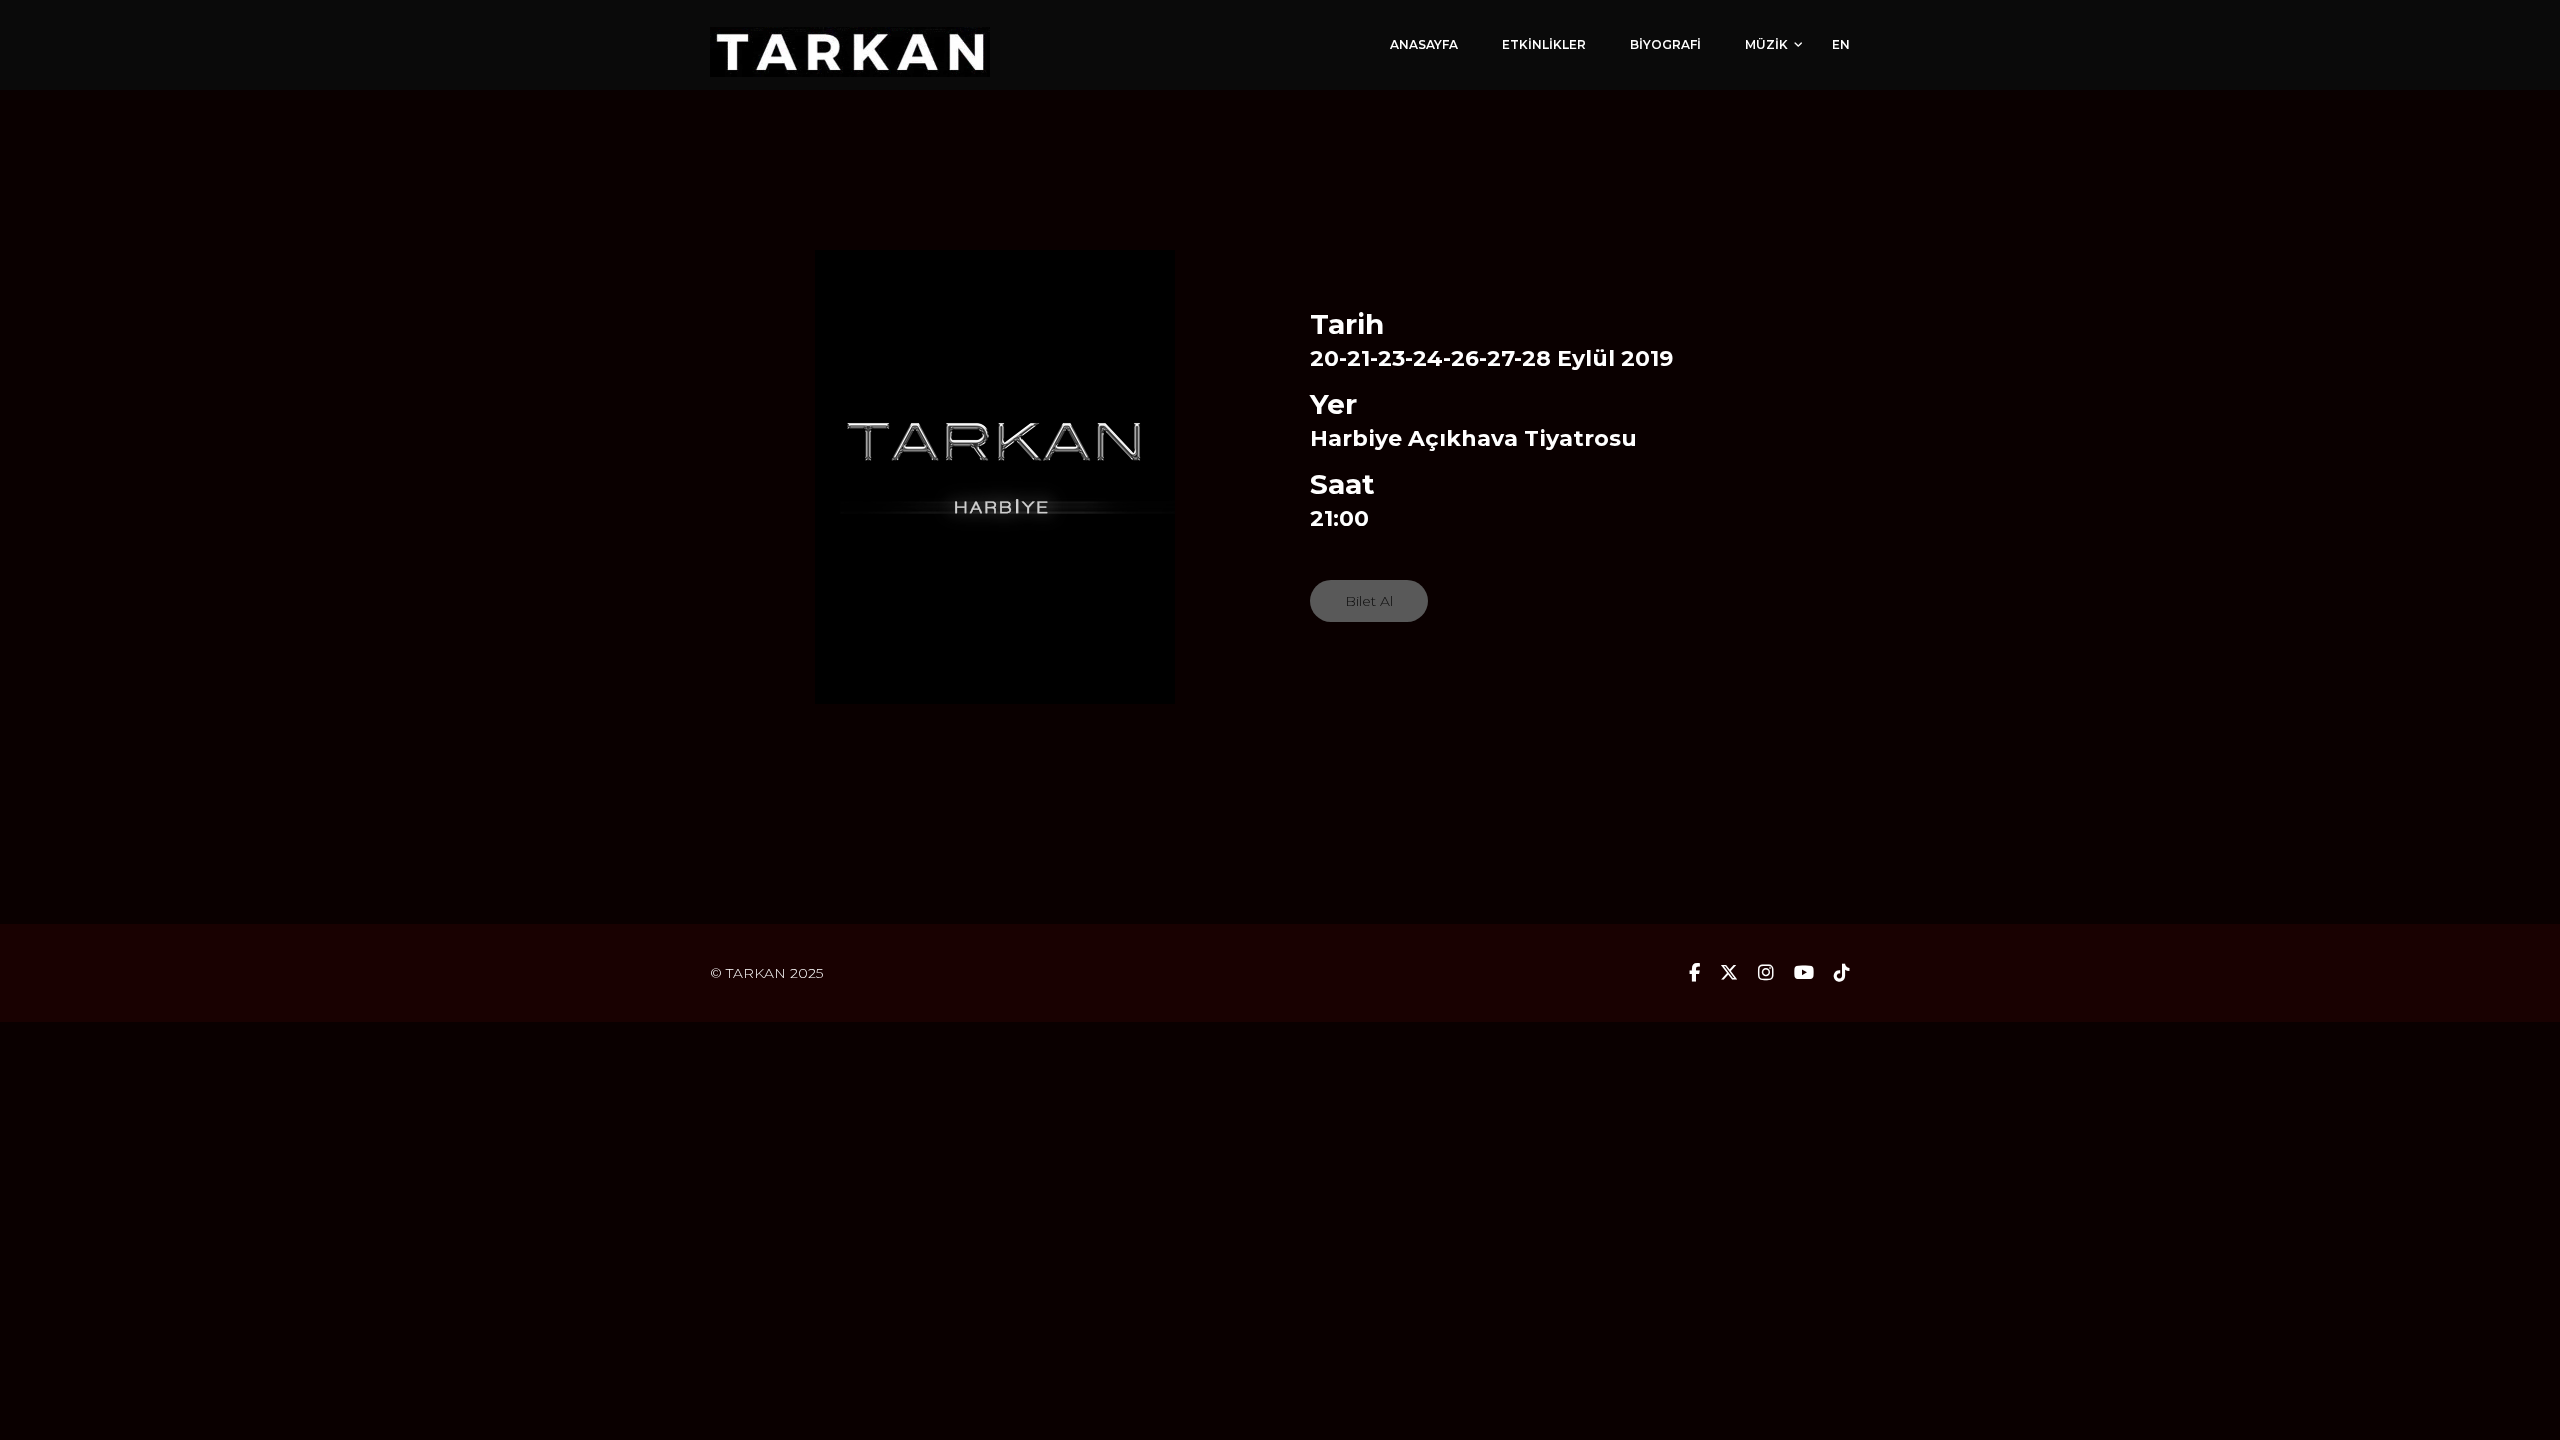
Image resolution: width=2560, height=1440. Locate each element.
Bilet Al (1369, 601)
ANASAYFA (1424, 44)
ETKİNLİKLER (1544, 44)
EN (1841, 44)
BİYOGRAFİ (1665, 44)
